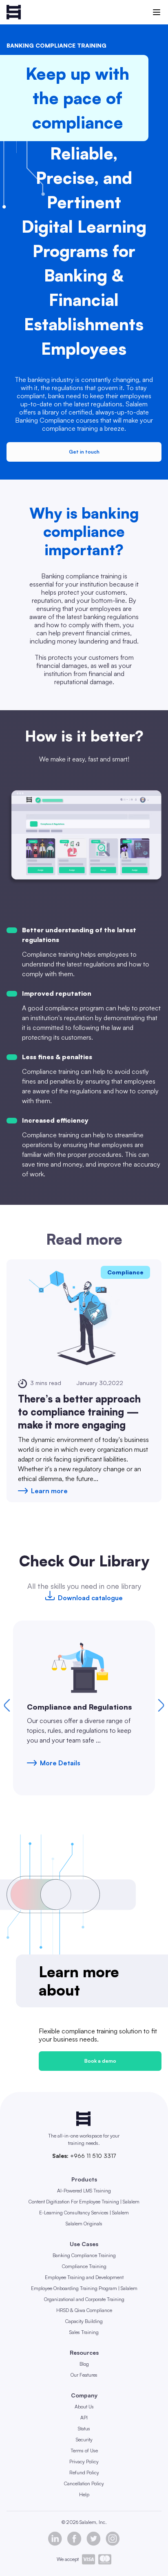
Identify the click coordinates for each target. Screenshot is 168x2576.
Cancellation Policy (84, 2483)
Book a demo (100, 2061)
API (84, 2418)
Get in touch (84, 452)
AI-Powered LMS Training (84, 2191)
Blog (84, 2364)
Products (84, 2179)
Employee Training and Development (84, 2277)
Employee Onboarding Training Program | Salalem (84, 2288)
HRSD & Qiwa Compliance (84, 2310)
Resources (84, 2352)
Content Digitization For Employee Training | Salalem (84, 2202)
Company (84, 2395)
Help (84, 2494)
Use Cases (84, 2244)
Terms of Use (84, 2451)
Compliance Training (84, 2266)
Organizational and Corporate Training (84, 2299)
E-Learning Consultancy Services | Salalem (84, 2213)
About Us (84, 2407)
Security (84, 2440)
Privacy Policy (84, 2461)
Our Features (84, 2375)
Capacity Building (84, 2321)
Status (84, 2429)
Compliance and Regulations (79, 1707)
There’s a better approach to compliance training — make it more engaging (79, 1412)
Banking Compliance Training (84, 2255)
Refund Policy (84, 2472)
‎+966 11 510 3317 (93, 2156)
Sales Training (84, 2332)
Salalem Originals (84, 2224)
